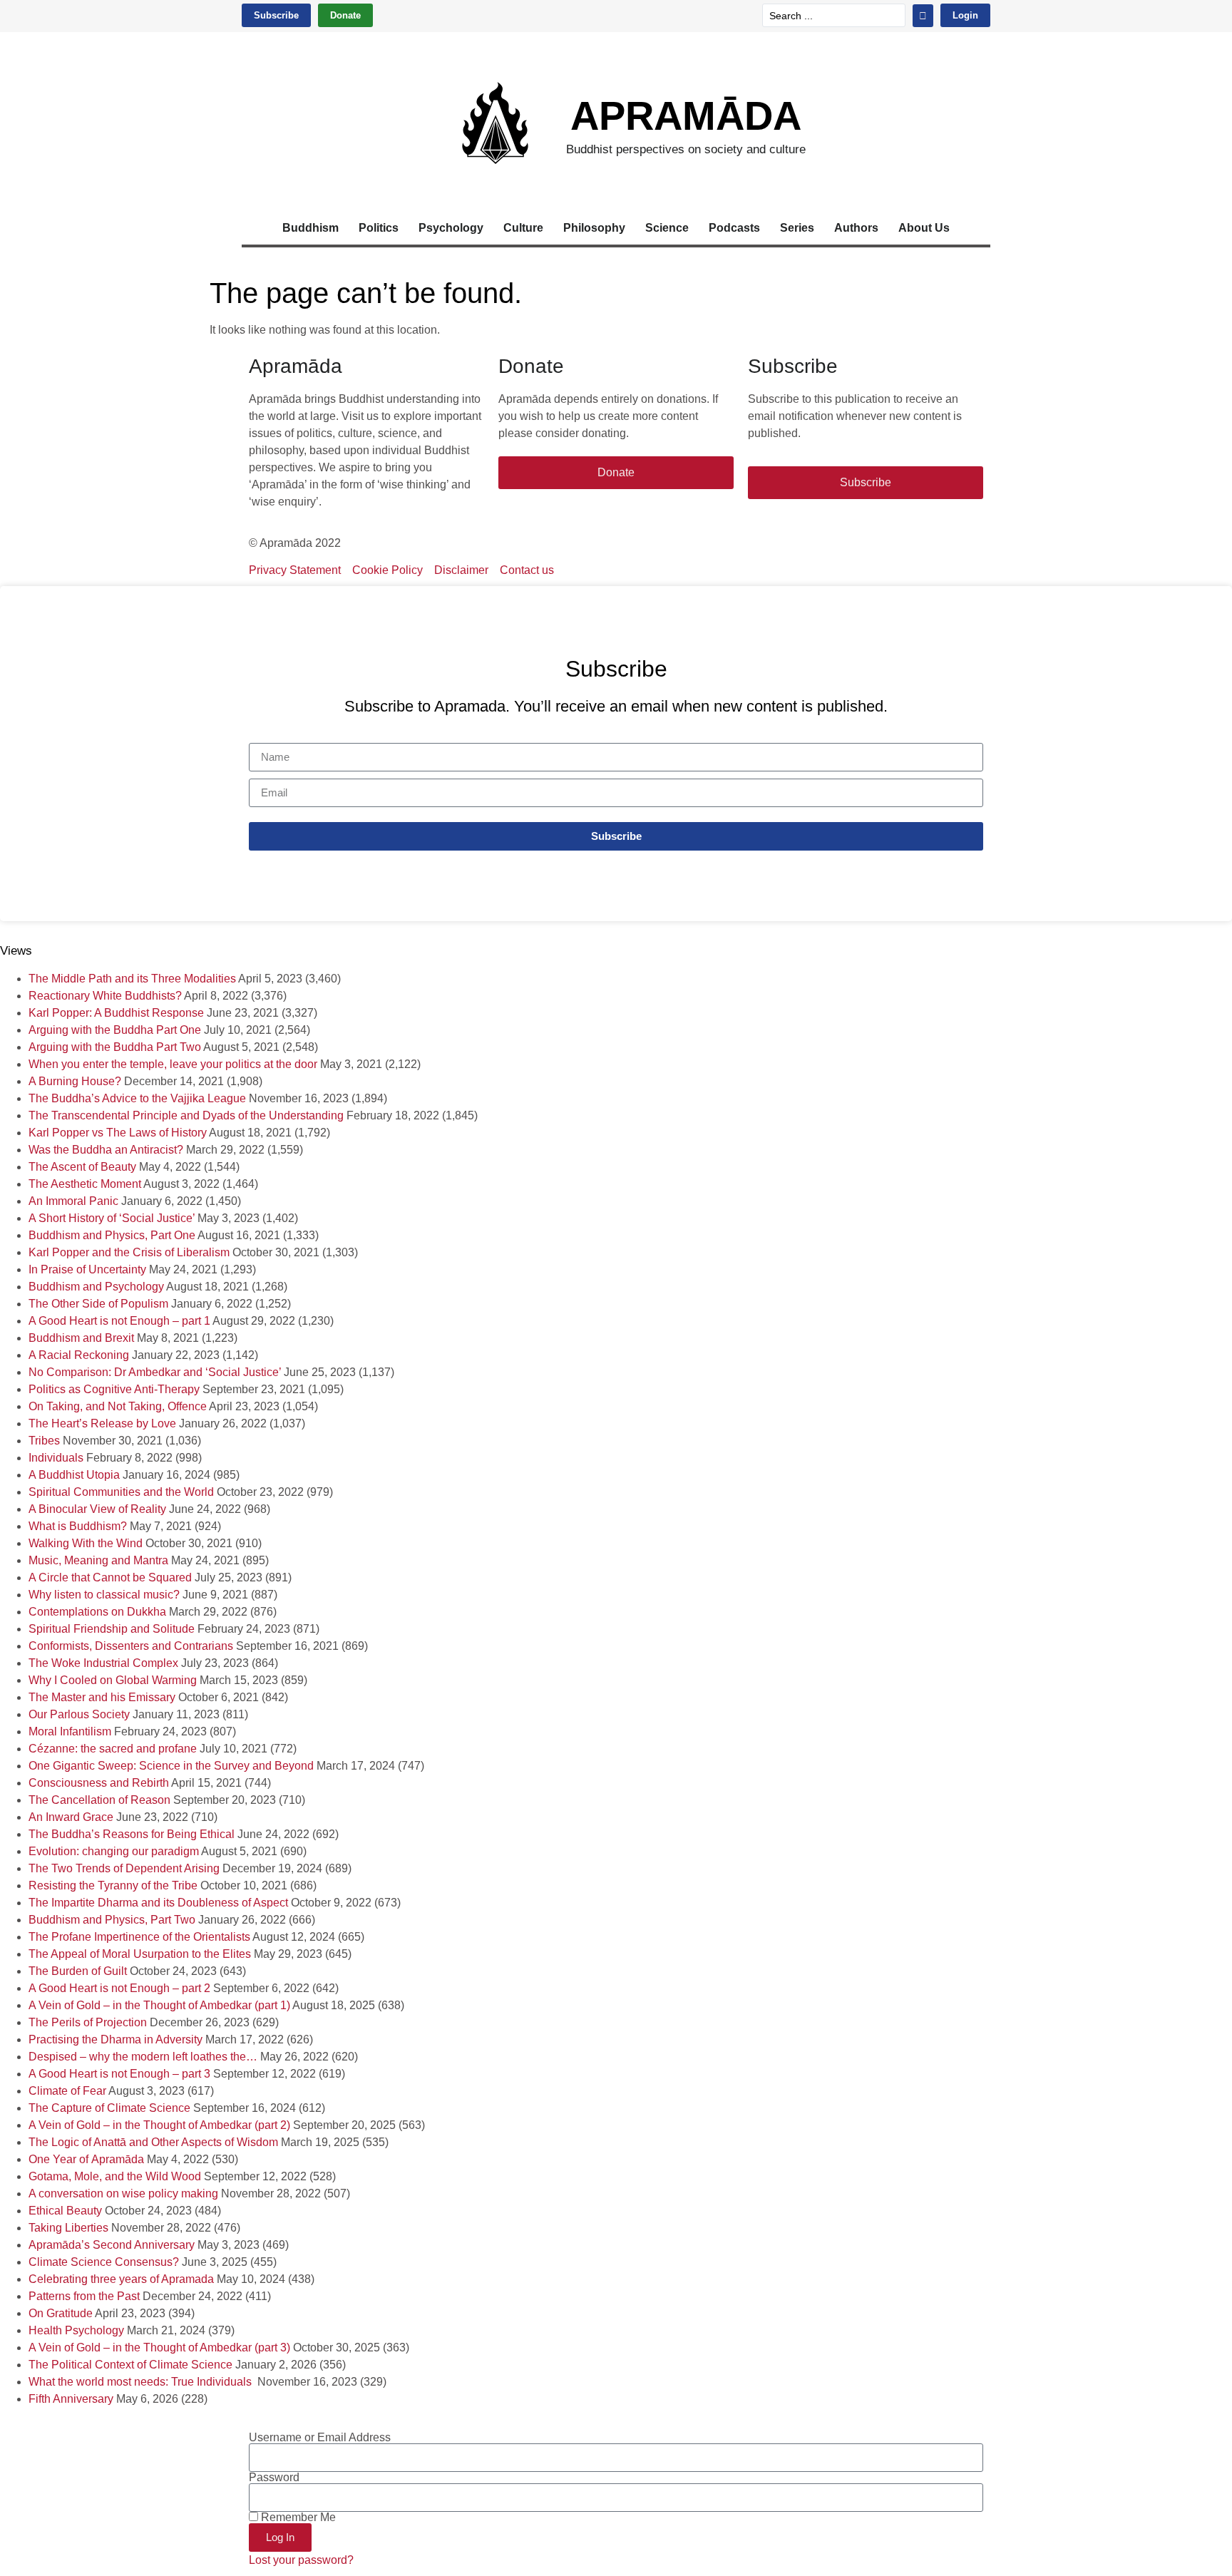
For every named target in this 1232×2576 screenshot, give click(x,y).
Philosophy (594, 228)
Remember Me (297, 2518)
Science (667, 228)
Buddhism (310, 228)
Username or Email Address (320, 2438)
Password (274, 2478)
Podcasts (734, 228)
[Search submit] (923, 16)
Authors (856, 228)
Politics (379, 228)
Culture (523, 228)
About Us (924, 228)
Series (797, 228)
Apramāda (686, 116)
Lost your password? (301, 2560)
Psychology (451, 228)
